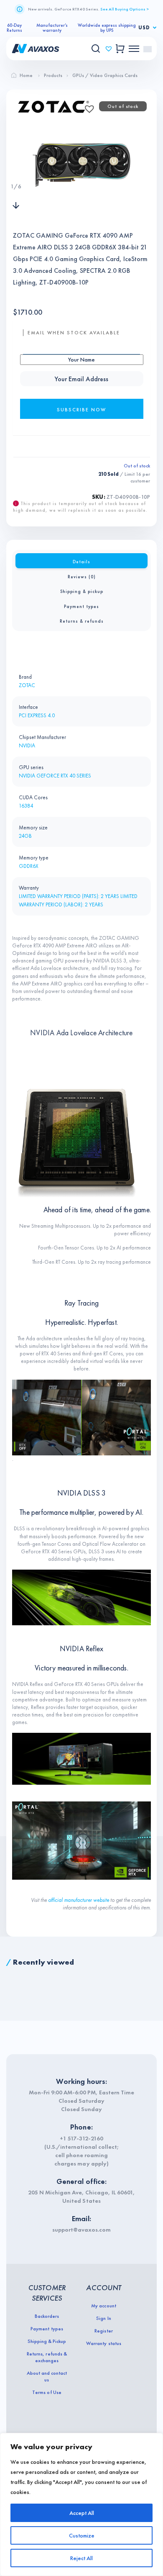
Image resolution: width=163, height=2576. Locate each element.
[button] (87, 106)
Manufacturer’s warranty (52, 28)
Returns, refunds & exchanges (47, 2357)
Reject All (81, 2558)
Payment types (81, 606)
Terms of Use (47, 2392)
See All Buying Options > (125, 9)
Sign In (103, 2318)
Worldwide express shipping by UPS (107, 28)
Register (103, 2331)
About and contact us (47, 2376)
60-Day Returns (14, 28)
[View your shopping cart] (120, 49)
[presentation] (16, 169)
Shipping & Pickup (47, 2341)
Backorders (47, 2316)
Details (81, 562)
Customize (82, 2535)
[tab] (81, 561)
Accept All (82, 2513)
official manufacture (69, 1900)
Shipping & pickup (82, 591)
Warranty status (103, 2343)
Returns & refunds (82, 621)
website (101, 1900)
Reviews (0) (82, 577)
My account (103, 2306)
